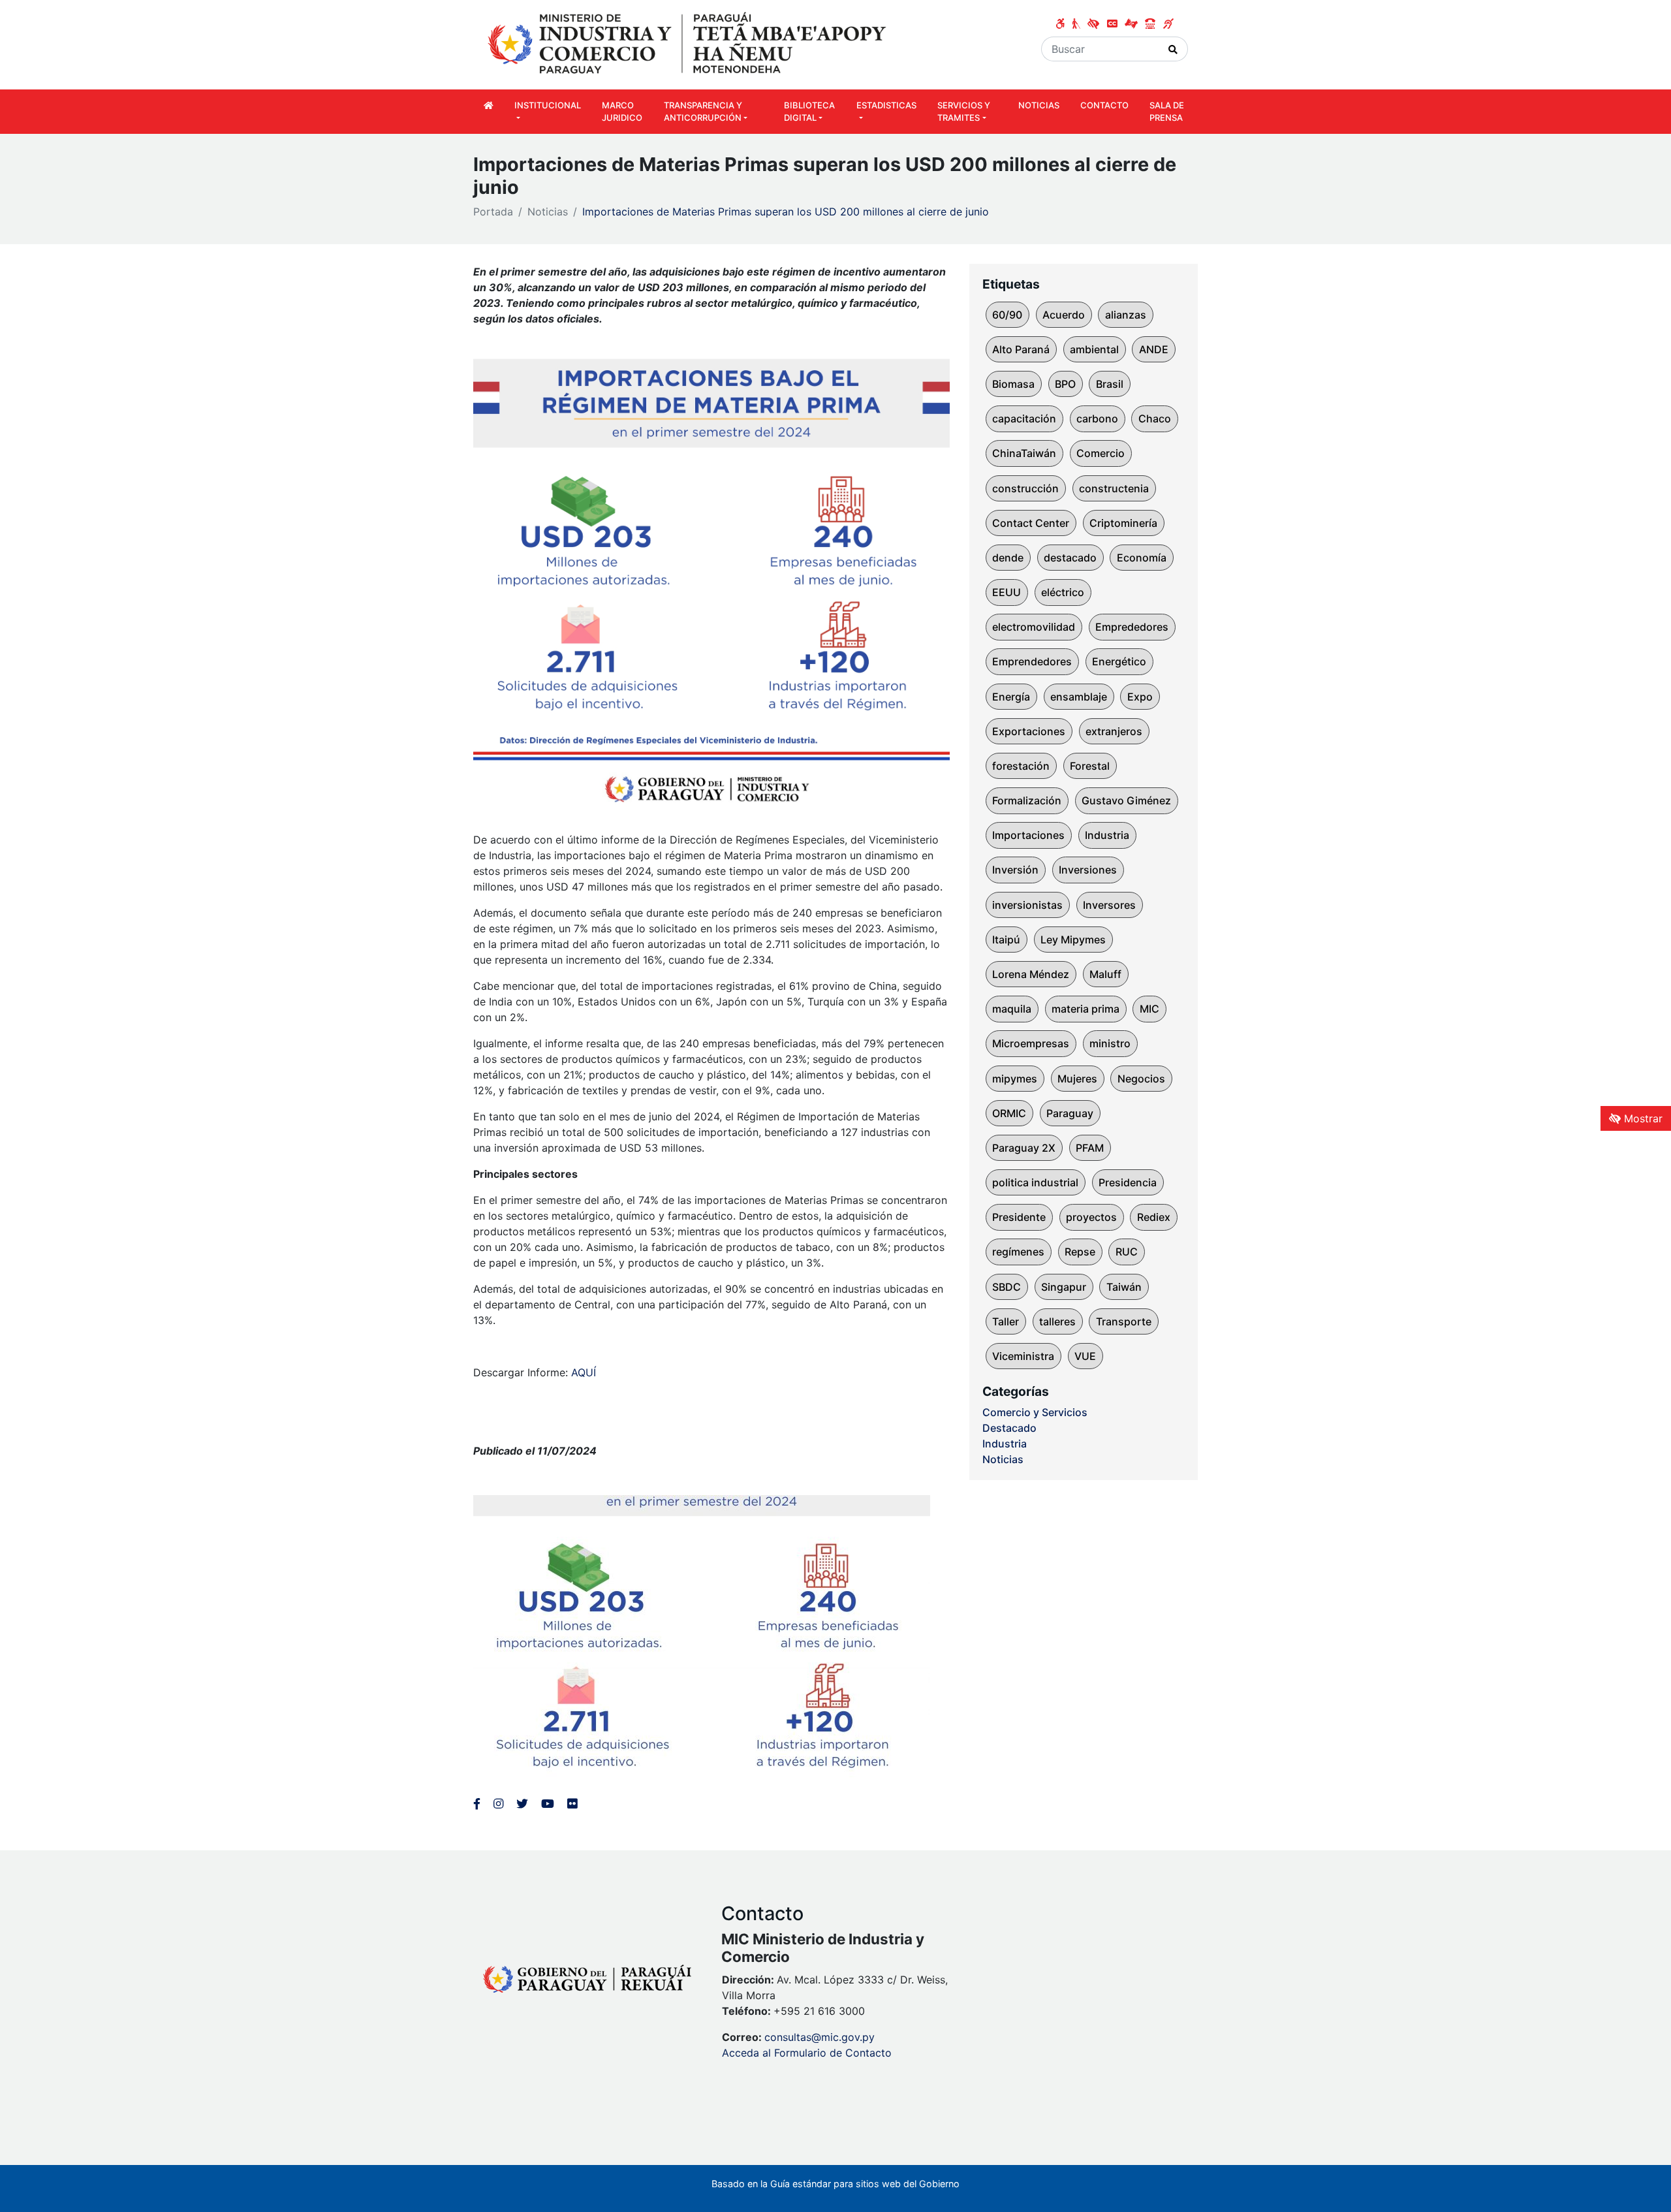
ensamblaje (1079, 697)
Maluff (1105, 974)
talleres (1057, 1321)
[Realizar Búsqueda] (1173, 49)
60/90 (1007, 315)
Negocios (1141, 1079)
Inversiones (1088, 870)
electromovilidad (1034, 627)
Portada (493, 212)
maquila (1012, 1009)
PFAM (1090, 1148)
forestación (1021, 766)
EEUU (1007, 592)
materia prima (1085, 1009)
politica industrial (1035, 1182)
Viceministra (1023, 1356)
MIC (1149, 1009)
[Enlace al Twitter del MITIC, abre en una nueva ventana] (522, 1804)
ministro (1110, 1043)
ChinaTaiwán (1024, 453)
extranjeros (1114, 731)
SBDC (1007, 1287)
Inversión (1015, 870)
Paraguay (1070, 1113)
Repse (1080, 1252)
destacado (1070, 558)
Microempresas (1031, 1043)
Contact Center (1031, 523)
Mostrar (1642, 1118)
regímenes (1018, 1252)
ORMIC (1009, 1113)
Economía (1142, 558)
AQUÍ (584, 1372)
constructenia (1114, 488)
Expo (1140, 697)
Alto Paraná (1021, 349)
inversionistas (1027, 905)
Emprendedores (1032, 661)
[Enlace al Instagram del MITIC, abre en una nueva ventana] (498, 1804)
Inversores (1109, 905)
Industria (1107, 835)
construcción (1025, 488)
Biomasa (1013, 384)
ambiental (1094, 349)
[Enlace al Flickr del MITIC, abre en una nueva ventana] (572, 1804)
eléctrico (1063, 592)
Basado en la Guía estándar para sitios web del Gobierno (835, 2184)
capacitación (1024, 419)
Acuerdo (1064, 315)
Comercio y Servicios (1035, 1412)
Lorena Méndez (1031, 974)
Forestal (1090, 766)
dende (1008, 558)
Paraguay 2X (1024, 1148)
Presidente (1019, 1217)
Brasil (1110, 384)
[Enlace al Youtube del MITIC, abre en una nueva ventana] (548, 1804)
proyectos (1091, 1217)
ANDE (1154, 349)
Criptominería (1123, 523)
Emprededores (1132, 627)
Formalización (1027, 800)
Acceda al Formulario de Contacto (807, 2053)
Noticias (548, 212)
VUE (1085, 1356)
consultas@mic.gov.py (820, 2037)
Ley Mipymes (1073, 940)
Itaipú (1006, 940)
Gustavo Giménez (1126, 800)
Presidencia (1128, 1182)
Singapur (1064, 1287)
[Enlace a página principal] (689, 44)
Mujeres (1077, 1079)
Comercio (1101, 453)
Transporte (1124, 1321)
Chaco (1155, 419)
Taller (1006, 1321)
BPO (1065, 384)
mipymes (1015, 1079)
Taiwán (1124, 1287)
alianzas (1126, 315)
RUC (1127, 1252)
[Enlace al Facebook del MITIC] (477, 1804)
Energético (1119, 661)
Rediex (1154, 1217)
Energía (1011, 697)
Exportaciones (1029, 731)
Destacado (1009, 1428)
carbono (1097, 419)
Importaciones (1028, 835)
